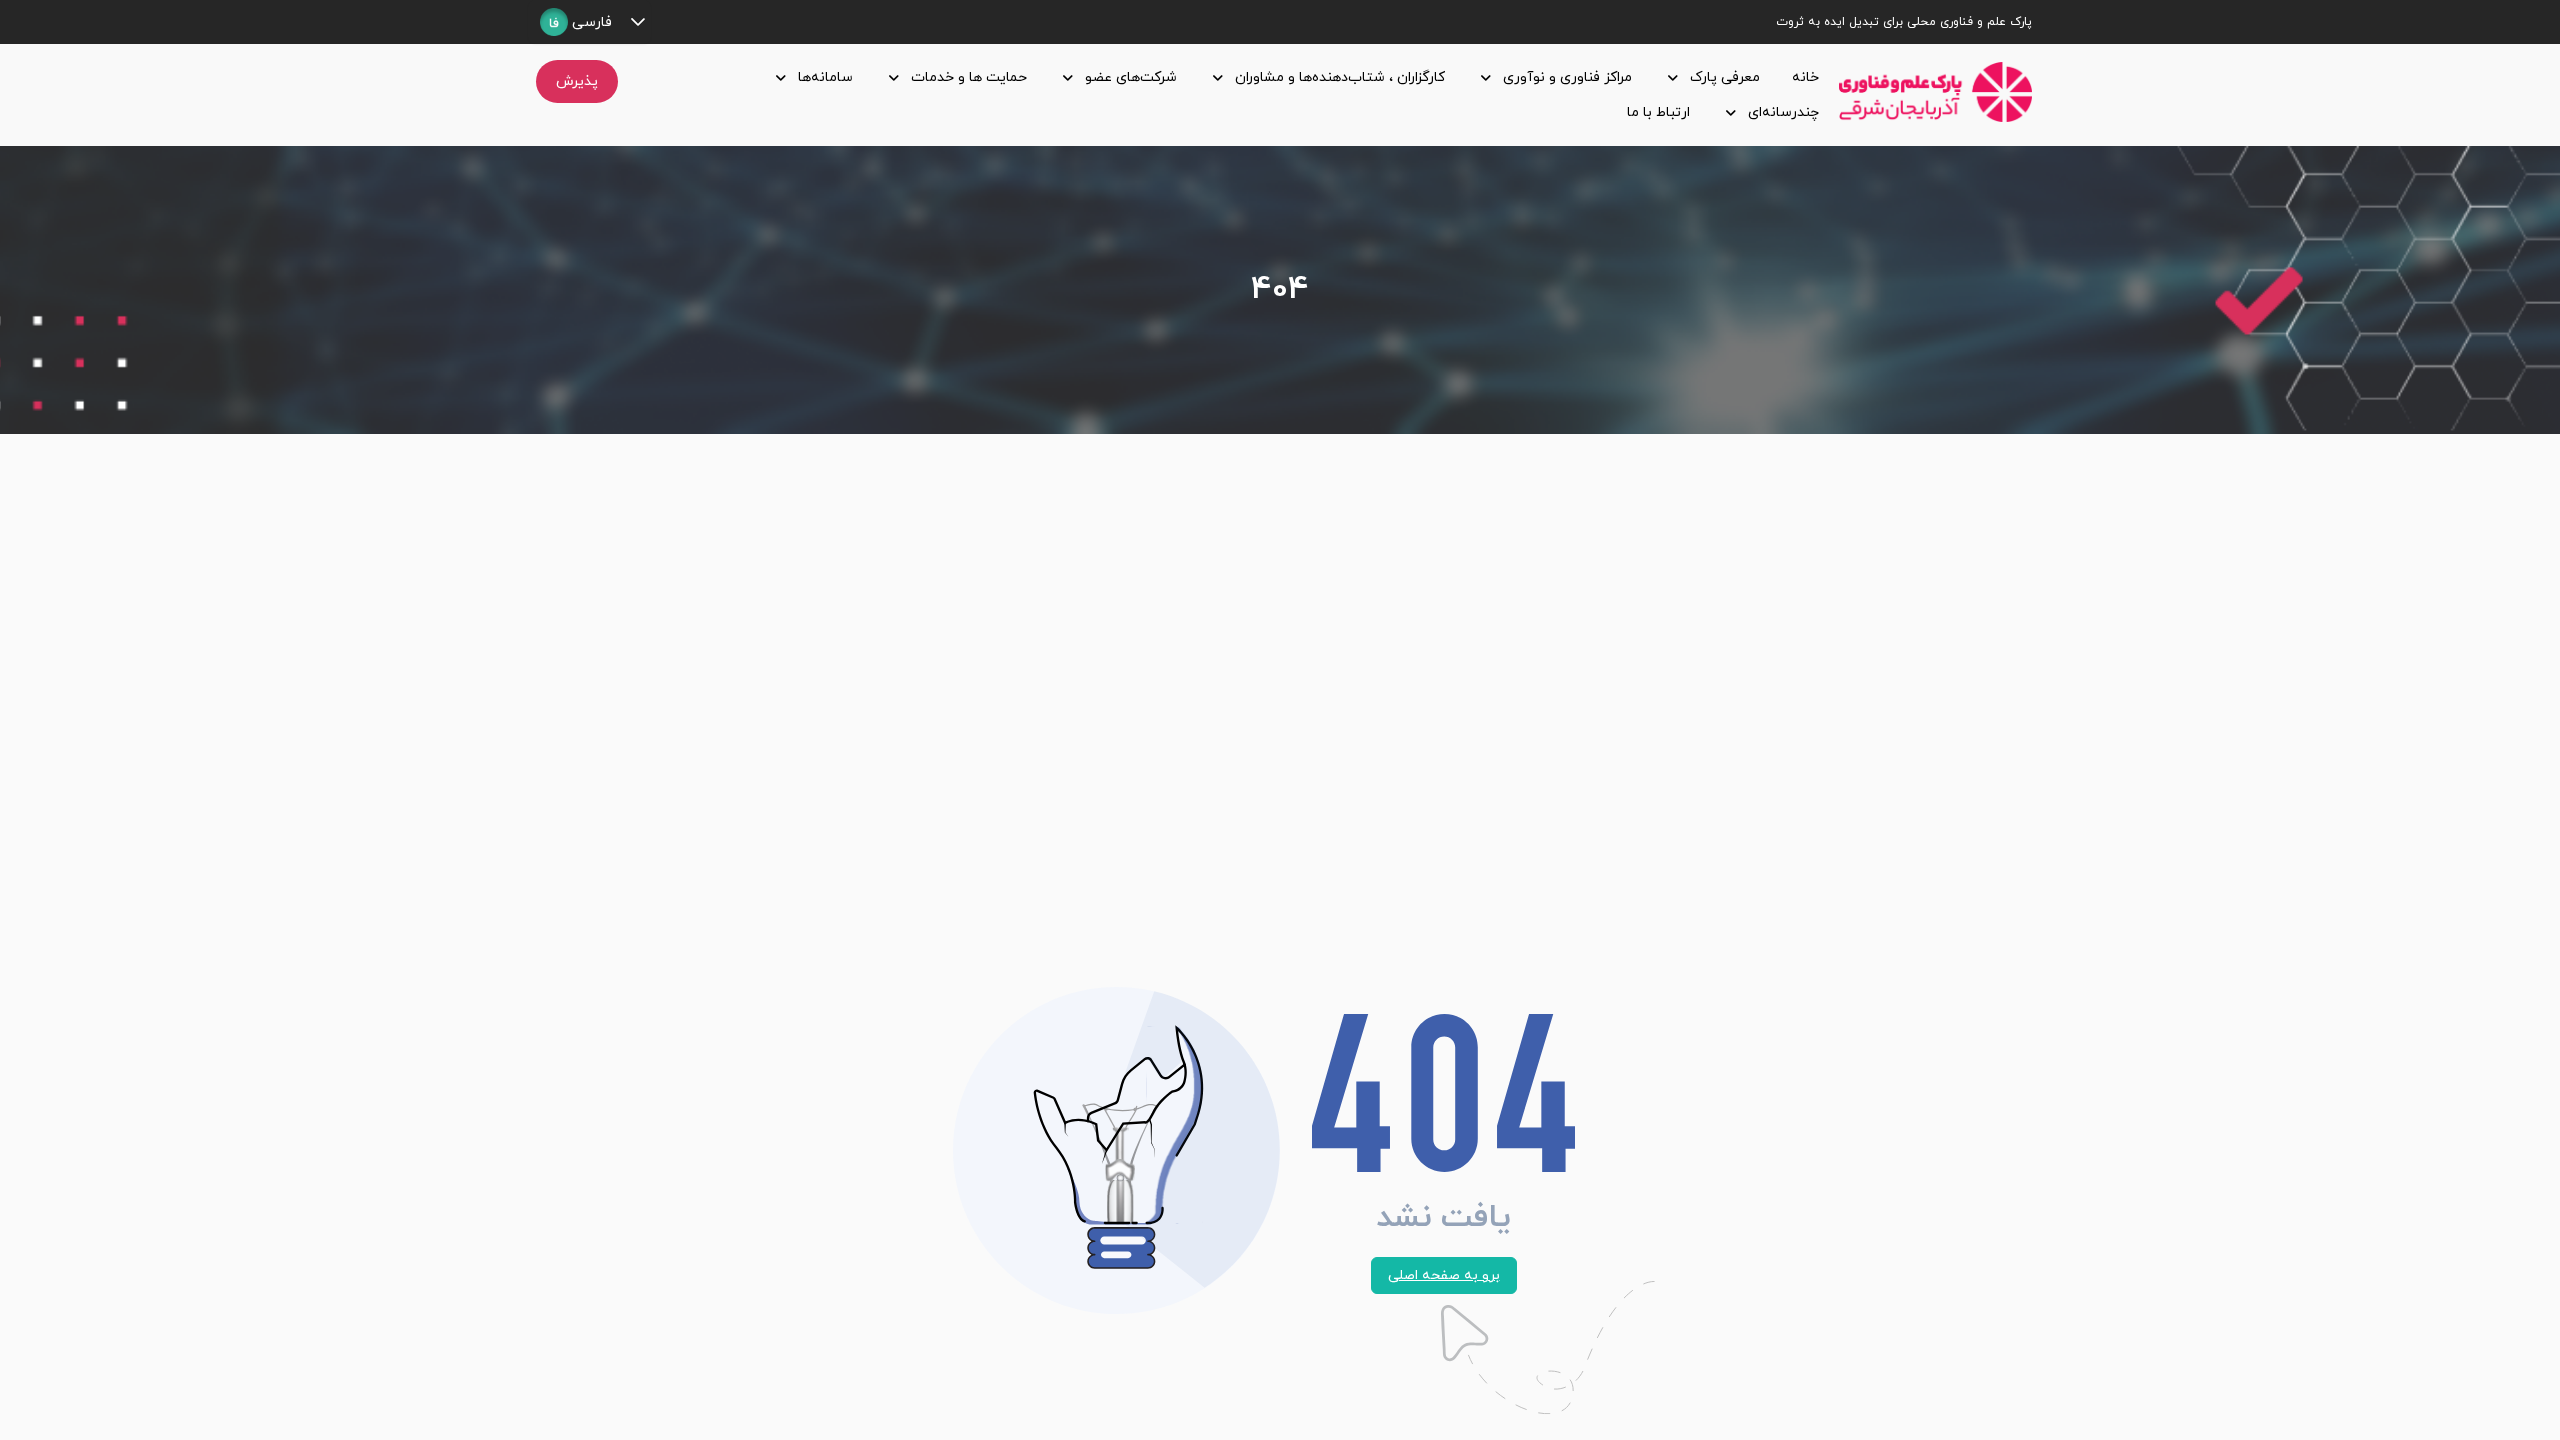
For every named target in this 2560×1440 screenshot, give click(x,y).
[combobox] (576, 22)
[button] (637, 22)
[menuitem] (1801, 77)
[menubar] (1232, 95)
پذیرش (577, 81)
